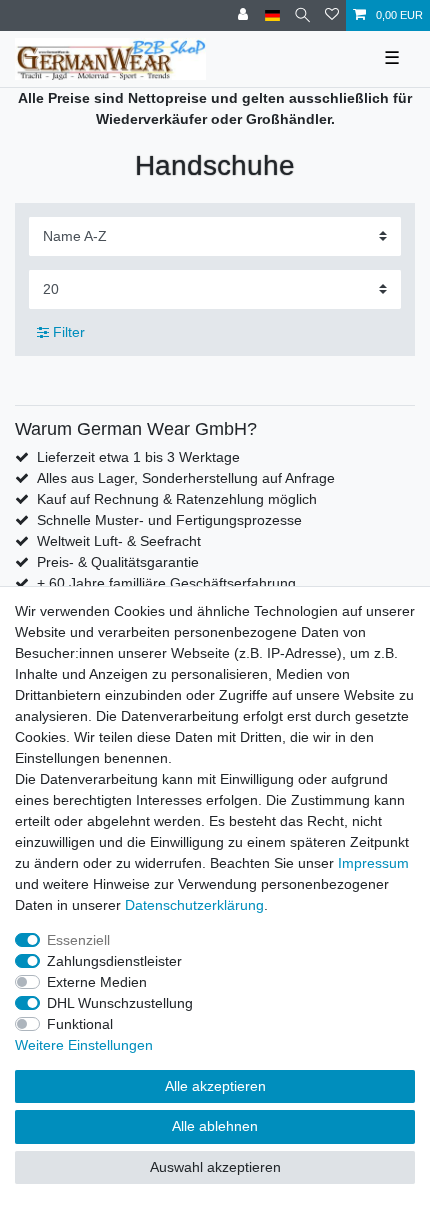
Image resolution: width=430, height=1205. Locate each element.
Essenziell (78, 940)
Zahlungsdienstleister (114, 961)
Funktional (80, 1024)
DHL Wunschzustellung (120, 1003)
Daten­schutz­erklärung (194, 905)
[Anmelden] (245, 15)
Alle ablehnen (215, 1126)
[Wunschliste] (332, 15)
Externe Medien (97, 982)
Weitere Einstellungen (84, 1045)
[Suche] (302, 15)
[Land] (272, 15)
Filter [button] (69, 332)
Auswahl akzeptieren (215, 1167)
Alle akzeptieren (215, 1086)
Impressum (373, 863)
